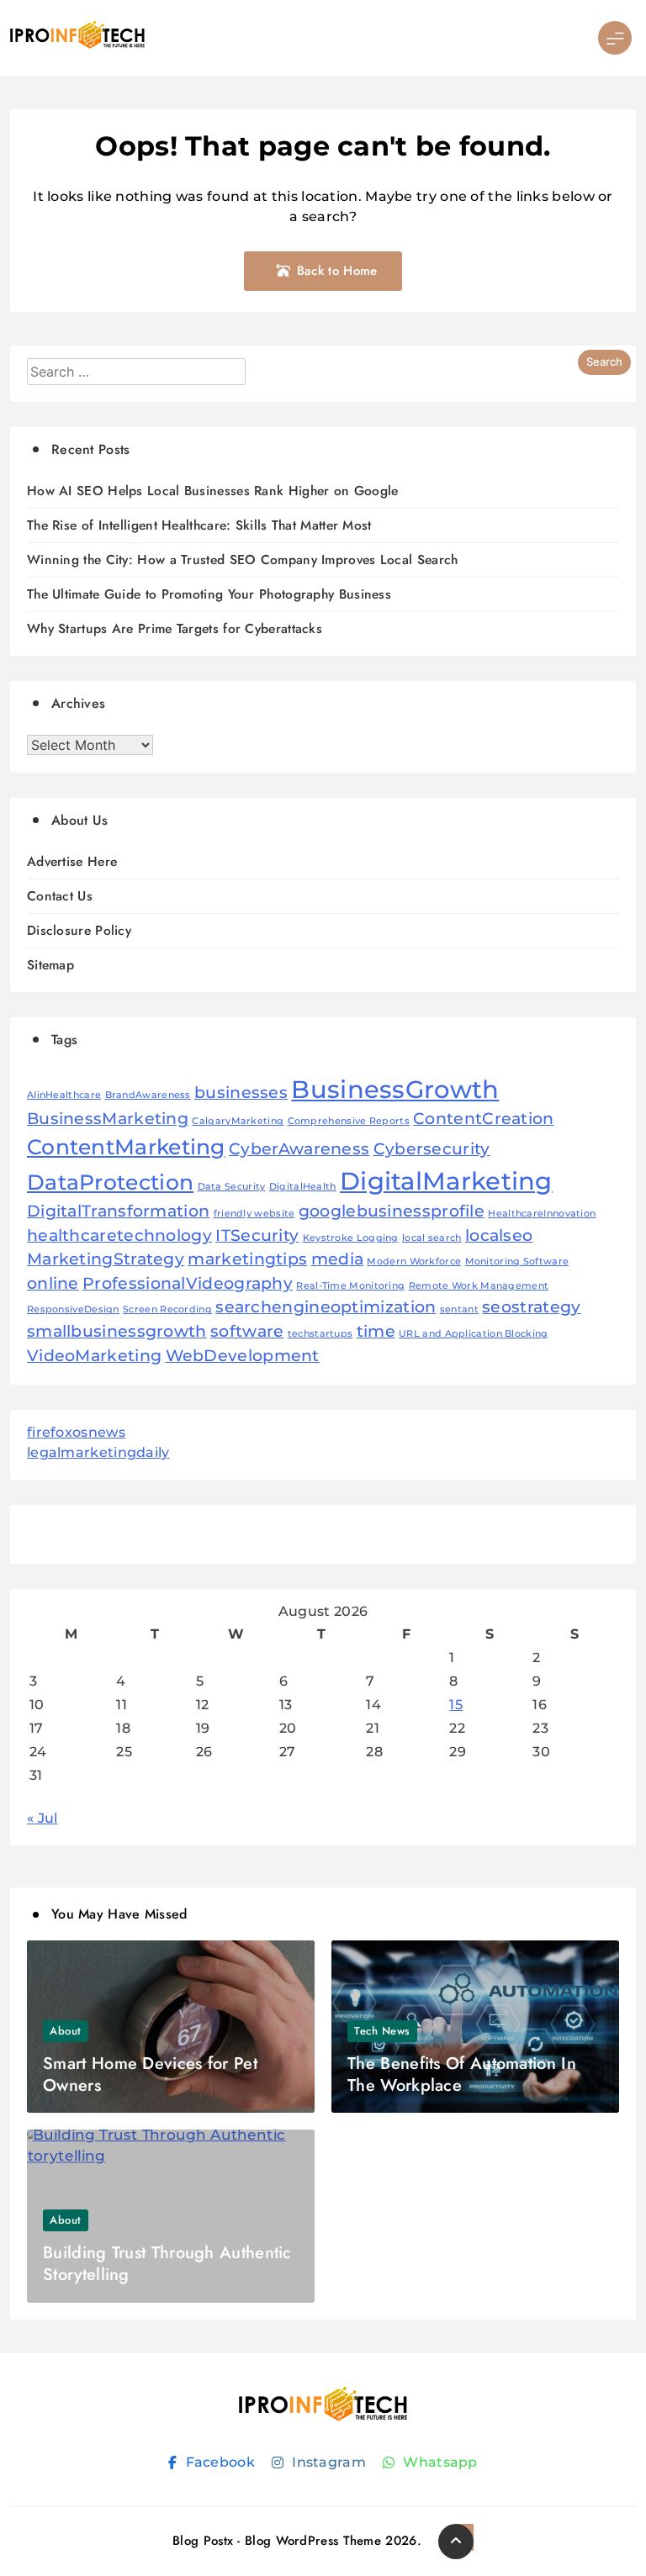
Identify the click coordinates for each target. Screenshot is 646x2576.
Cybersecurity (432, 1149)
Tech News (382, 2031)
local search (432, 1238)
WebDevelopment (243, 1356)
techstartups (320, 1334)
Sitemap (50, 965)
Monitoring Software (517, 1262)
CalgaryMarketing (238, 1121)
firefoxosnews (76, 1432)
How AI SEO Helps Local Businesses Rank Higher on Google (213, 491)
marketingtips (247, 1259)
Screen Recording (167, 1309)
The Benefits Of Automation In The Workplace (462, 2075)
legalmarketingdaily (98, 1452)
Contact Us (60, 896)
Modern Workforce (414, 1262)
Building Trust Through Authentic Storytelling (167, 2264)
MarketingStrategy (106, 1259)
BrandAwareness (148, 1095)
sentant (459, 1309)
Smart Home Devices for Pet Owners (150, 2075)
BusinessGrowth (395, 1089)
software (247, 1331)
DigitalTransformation (118, 1211)
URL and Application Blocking (473, 1334)
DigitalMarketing (446, 1181)
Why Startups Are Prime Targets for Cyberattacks (175, 628)
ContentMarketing (126, 1147)
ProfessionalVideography (188, 1283)
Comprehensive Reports (349, 1121)
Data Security (232, 1187)
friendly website (254, 1214)
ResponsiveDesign (73, 1309)
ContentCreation (484, 1119)
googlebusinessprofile (392, 1211)
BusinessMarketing (108, 1119)
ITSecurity (257, 1235)
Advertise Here (72, 861)
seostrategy (531, 1307)
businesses (241, 1093)
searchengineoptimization (326, 1307)
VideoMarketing (94, 1356)
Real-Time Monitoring (350, 1286)
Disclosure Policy (79, 930)
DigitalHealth (303, 1187)
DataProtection (110, 1182)
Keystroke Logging (351, 1238)
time (376, 1331)
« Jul (42, 1818)
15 (456, 1705)
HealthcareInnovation (542, 1214)
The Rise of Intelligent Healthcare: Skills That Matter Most (199, 525)
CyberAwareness (299, 1149)
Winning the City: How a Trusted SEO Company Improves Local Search (243, 560)
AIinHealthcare (64, 1095)
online (53, 1283)
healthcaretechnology (119, 1235)
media (338, 1259)
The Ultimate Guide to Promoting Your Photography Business (209, 594)
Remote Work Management (479, 1286)
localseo (499, 1235)
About (66, 2031)
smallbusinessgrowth (117, 1331)
